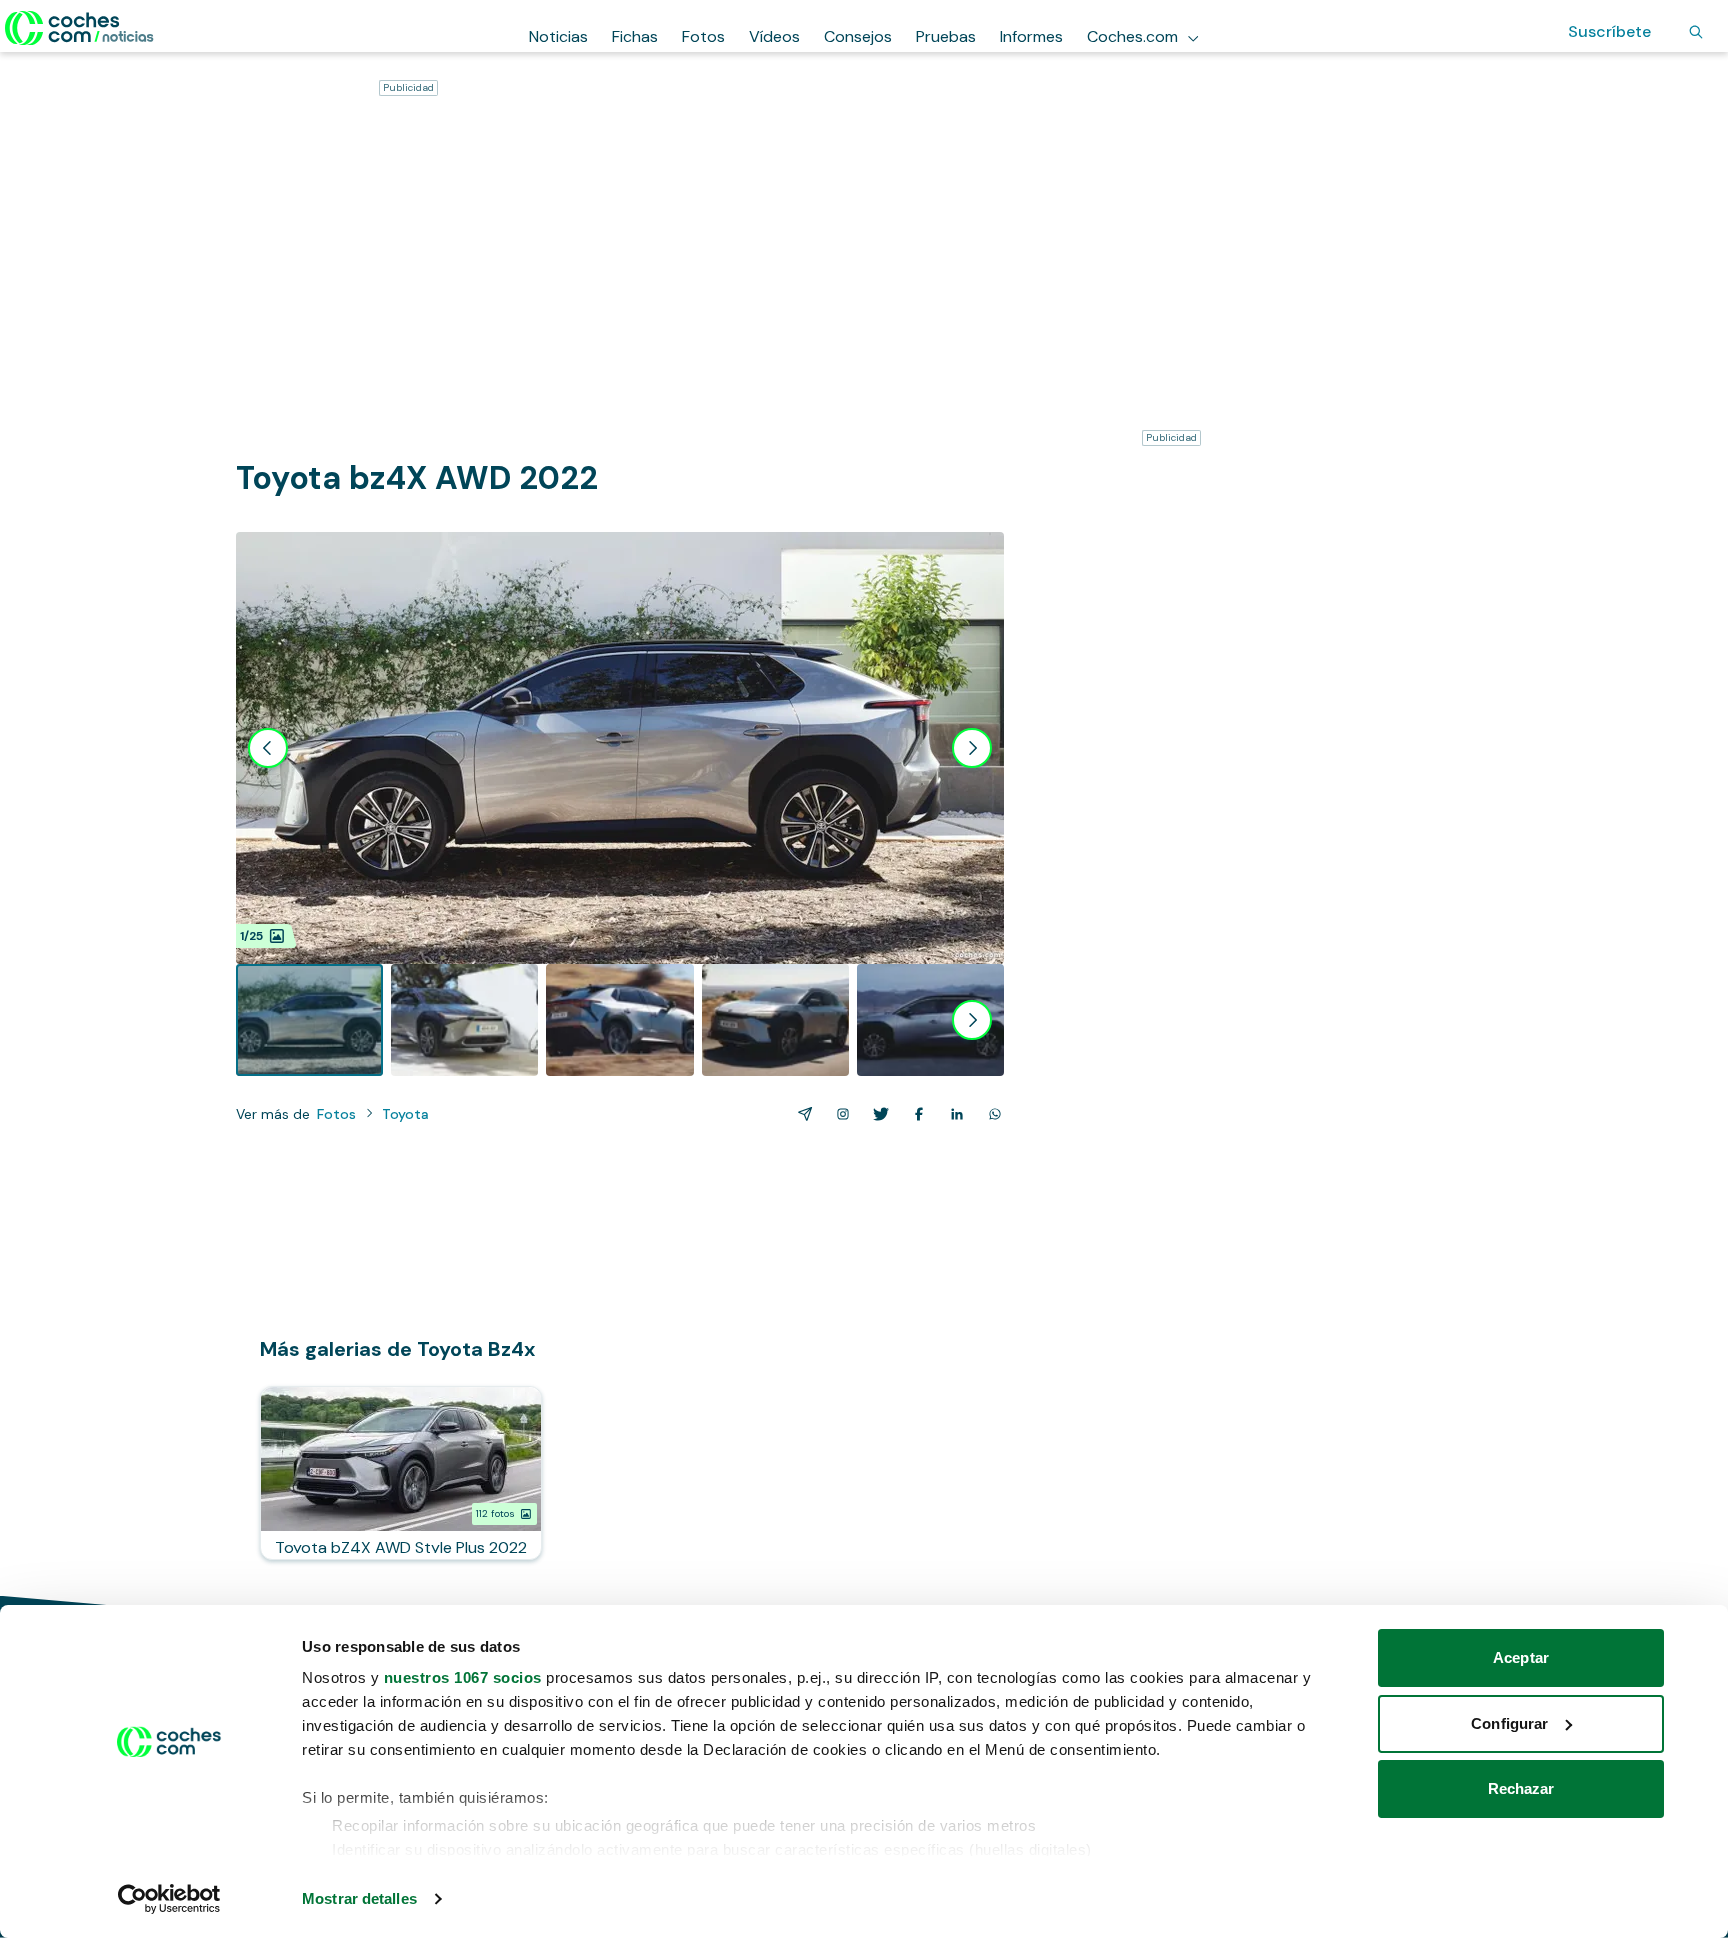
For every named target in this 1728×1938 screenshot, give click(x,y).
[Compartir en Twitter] (877, 1114)
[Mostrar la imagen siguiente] (972, 748)
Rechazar (1521, 1788)
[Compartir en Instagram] (839, 1114)
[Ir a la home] (79, 28)
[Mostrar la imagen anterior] (268, 748)
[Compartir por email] (801, 1114)
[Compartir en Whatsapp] (991, 1114)
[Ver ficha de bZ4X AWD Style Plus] (401, 1473)
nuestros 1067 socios (463, 1677)
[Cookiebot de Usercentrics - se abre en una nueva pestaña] (169, 1899)
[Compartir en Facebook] (915, 1114)
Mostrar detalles (359, 1898)
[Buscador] (1696, 32)
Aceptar (1521, 1657)
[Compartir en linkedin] (953, 1114)
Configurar (1509, 1723)
